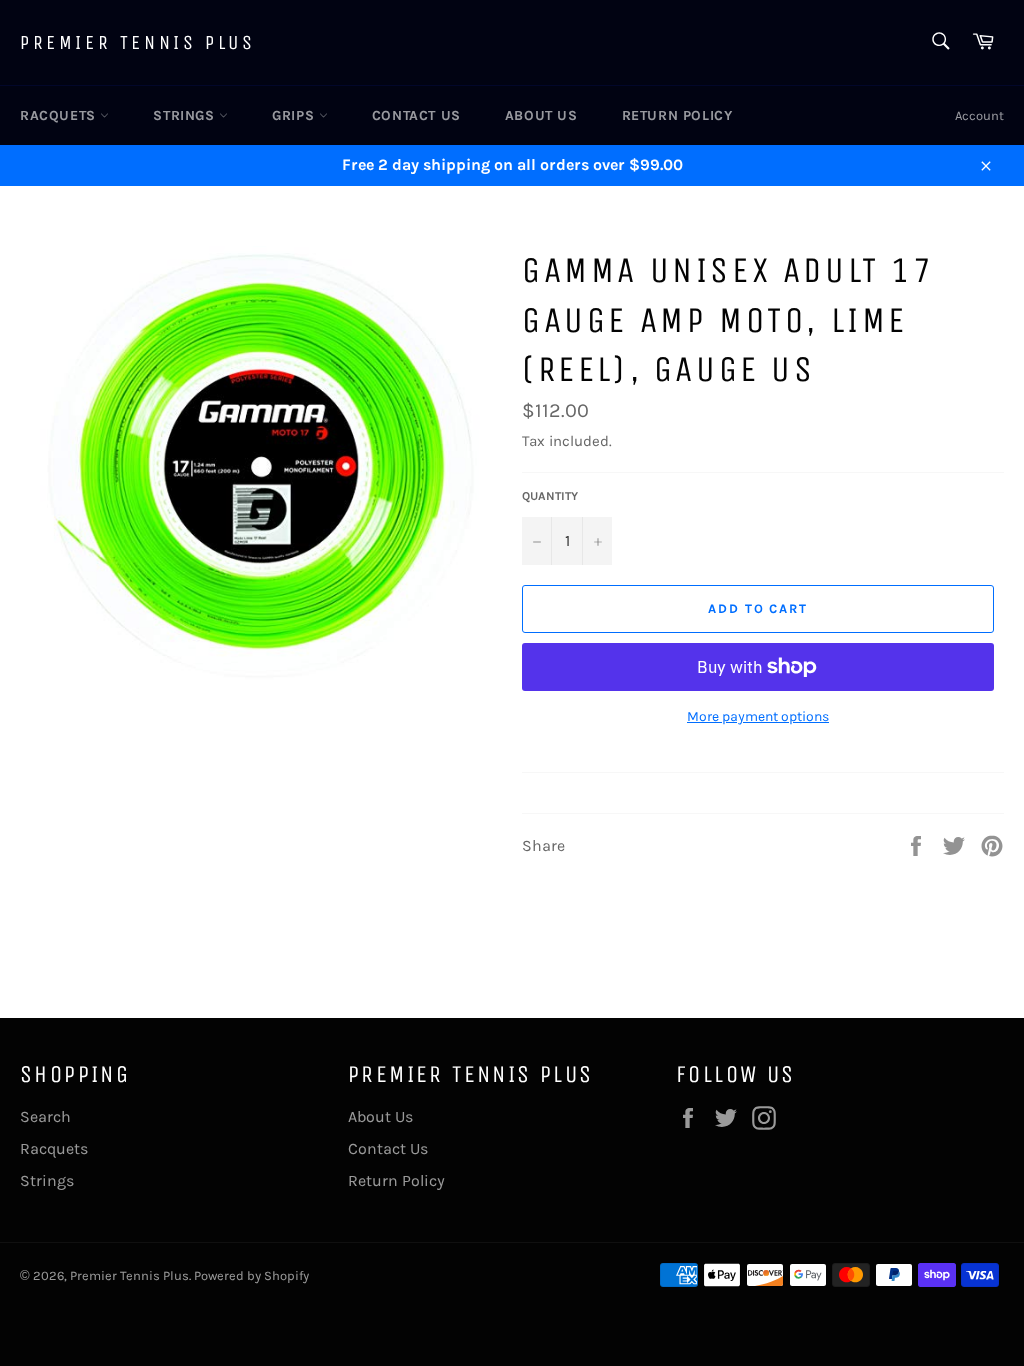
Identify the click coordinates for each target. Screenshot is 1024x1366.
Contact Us (416, 115)
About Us (541, 115)
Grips (295, 115)
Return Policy (677, 115)
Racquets (60, 115)
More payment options (758, 716)
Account (979, 115)
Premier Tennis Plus (137, 42)
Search (45, 1116)
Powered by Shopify (251, 1275)
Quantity (550, 496)
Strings (186, 115)
